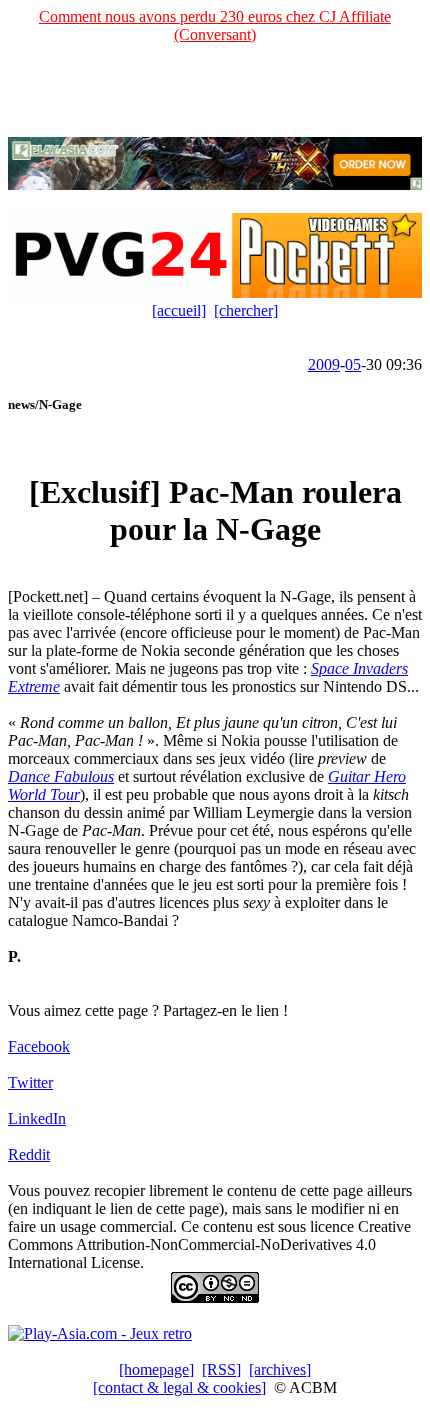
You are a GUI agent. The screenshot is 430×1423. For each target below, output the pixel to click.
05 (353, 364)
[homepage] (156, 1369)
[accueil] (179, 310)
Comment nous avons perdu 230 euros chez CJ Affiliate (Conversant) (215, 25)
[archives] (280, 1369)
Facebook (39, 1046)
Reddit (29, 1154)
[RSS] (221, 1369)
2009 (324, 364)
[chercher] (246, 310)
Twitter (30, 1082)
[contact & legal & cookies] (179, 1387)
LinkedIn (37, 1118)
